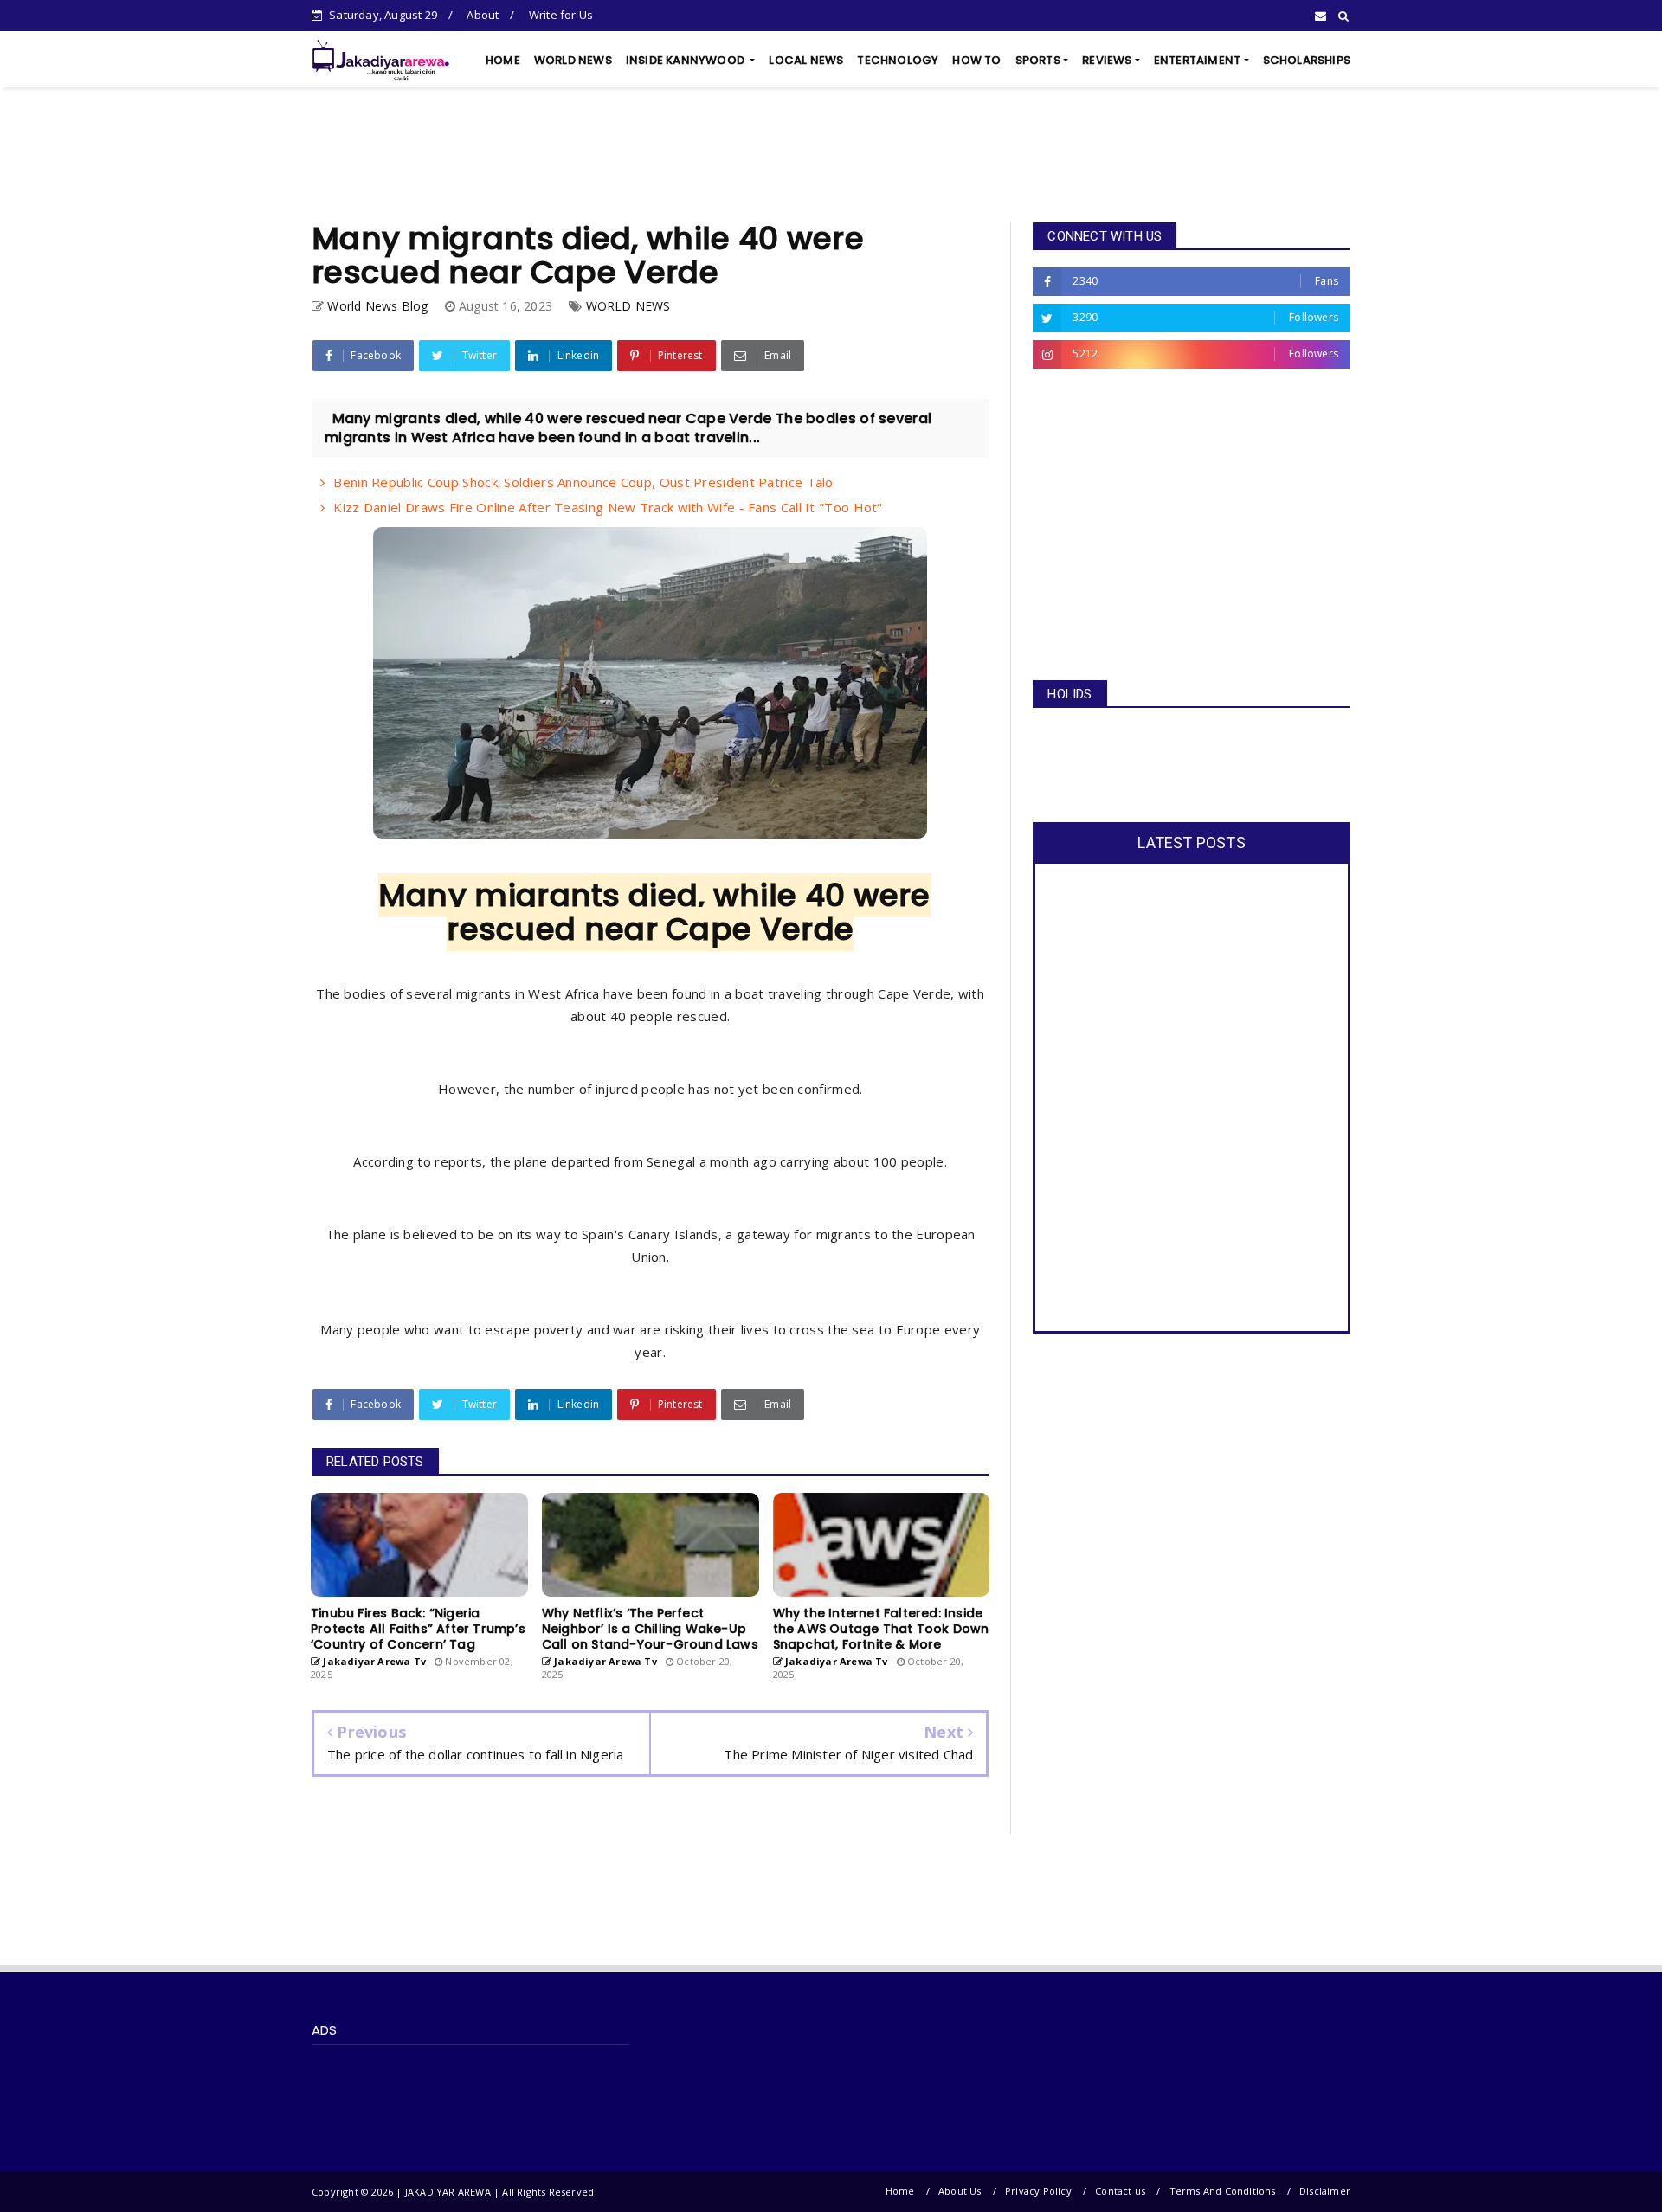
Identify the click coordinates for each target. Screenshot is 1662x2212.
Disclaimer (1325, 2191)
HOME (503, 60)
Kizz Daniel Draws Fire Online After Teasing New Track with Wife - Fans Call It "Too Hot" (608, 507)
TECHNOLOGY (898, 60)
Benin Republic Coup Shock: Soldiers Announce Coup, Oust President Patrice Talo (583, 482)
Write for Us (561, 15)
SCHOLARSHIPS (1307, 60)
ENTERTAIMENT (1197, 60)
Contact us (1120, 2191)
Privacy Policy (1038, 2191)
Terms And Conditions (1223, 2191)
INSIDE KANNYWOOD (686, 60)
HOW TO (976, 60)
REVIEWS (1107, 60)
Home (900, 2191)
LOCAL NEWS (806, 60)
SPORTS (1038, 60)
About (483, 15)
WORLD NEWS (573, 60)
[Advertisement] (831, 155)
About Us (960, 2191)
